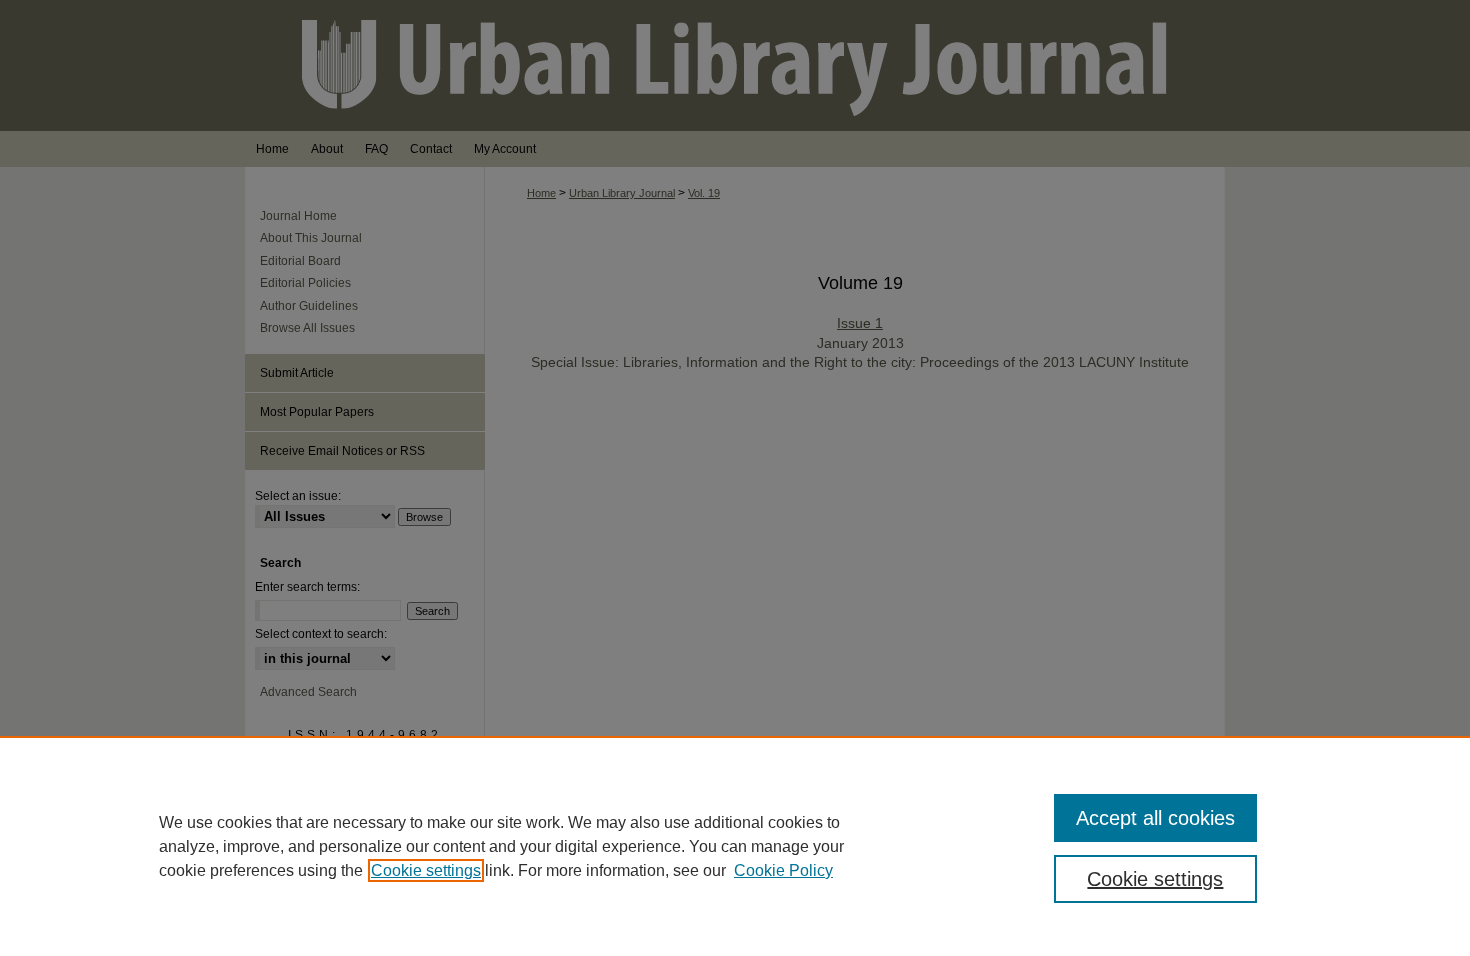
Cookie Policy (783, 870)
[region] (735, 846)
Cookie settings (426, 870)
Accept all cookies (1155, 818)
